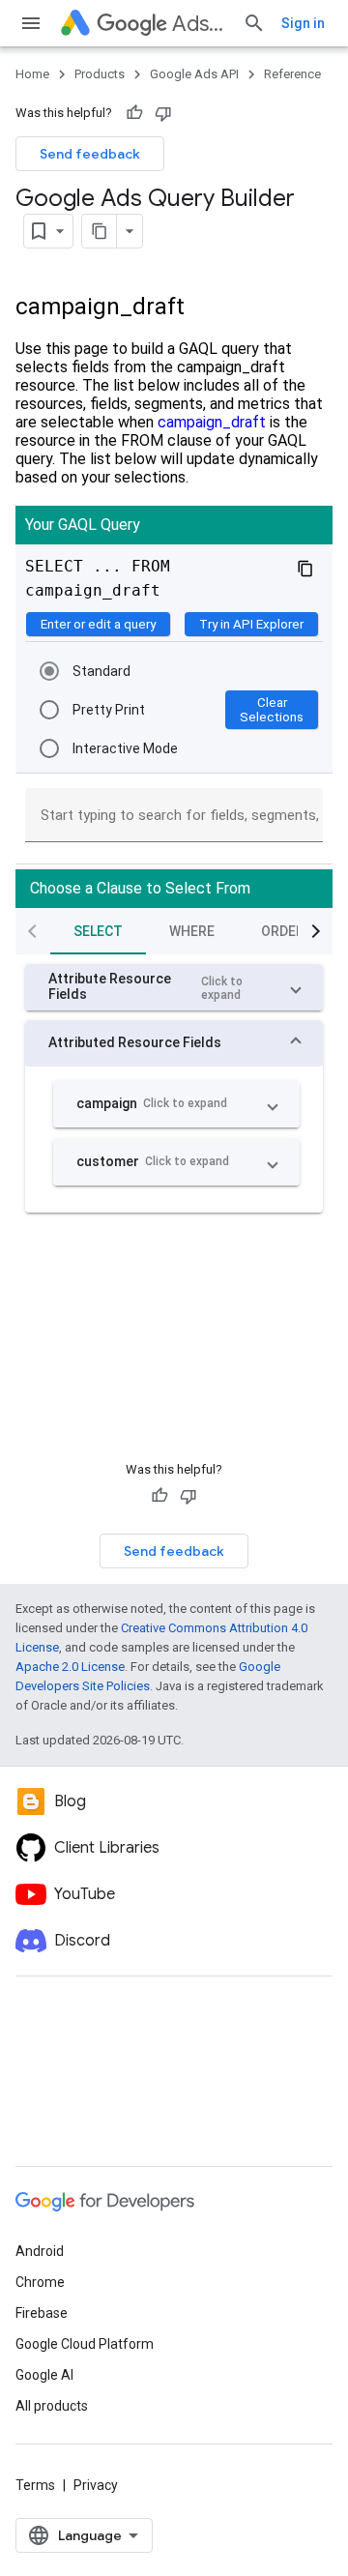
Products (100, 74)
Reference (292, 74)
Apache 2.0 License (70, 1667)
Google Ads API (194, 74)
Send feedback (90, 154)
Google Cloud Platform (85, 2344)
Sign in (303, 23)
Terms (35, 2485)
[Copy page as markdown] (100, 231)
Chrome (40, 2282)
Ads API (200, 24)
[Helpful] (134, 113)
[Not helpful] (163, 113)
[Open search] (254, 23)
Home (32, 74)
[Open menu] (31, 23)
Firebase (42, 2313)
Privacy (96, 2485)
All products (52, 2406)
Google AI (44, 2375)
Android (40, 2251)
